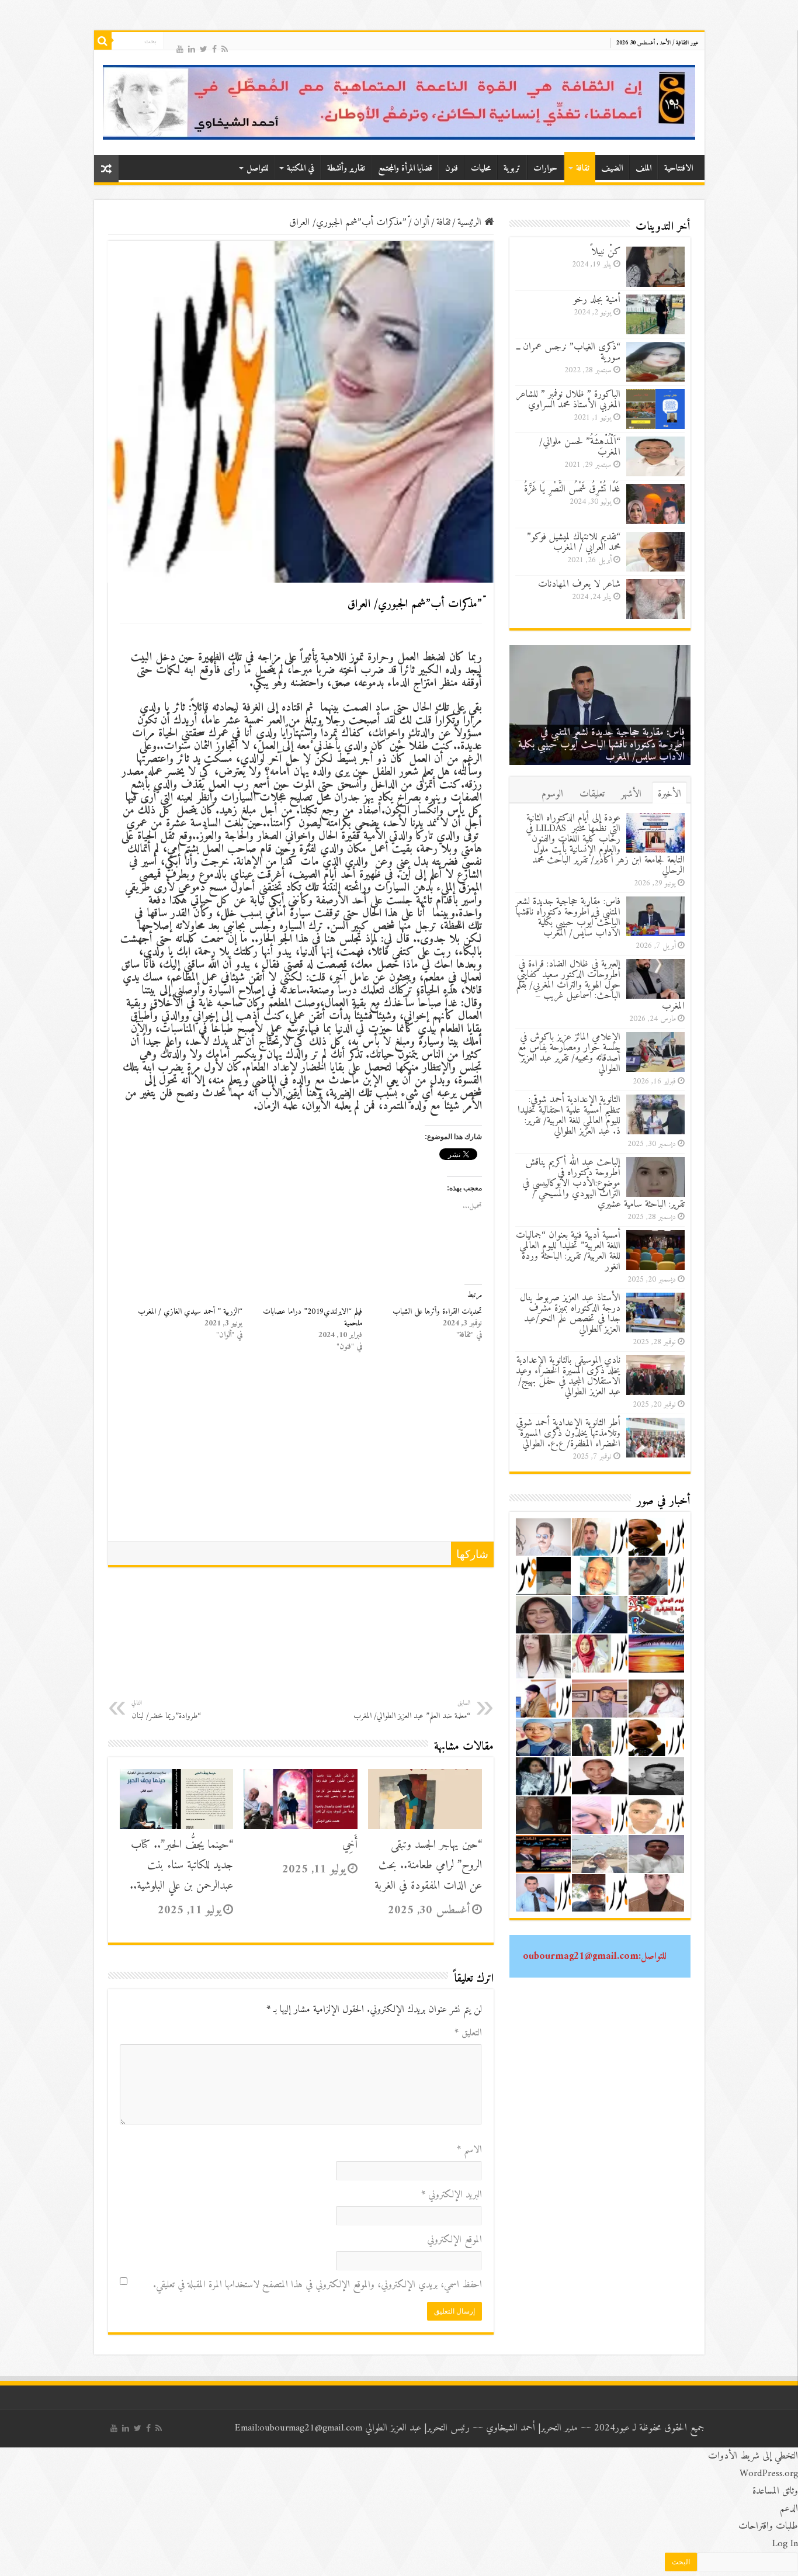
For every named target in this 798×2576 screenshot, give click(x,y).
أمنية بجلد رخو (597, 300)
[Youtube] (180, 48)
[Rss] (225, 48)
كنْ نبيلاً (606, 252)
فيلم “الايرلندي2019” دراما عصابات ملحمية (313, 1318)
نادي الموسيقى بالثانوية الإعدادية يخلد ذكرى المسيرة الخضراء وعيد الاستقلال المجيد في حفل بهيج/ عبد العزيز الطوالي (568, 1376)
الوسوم (552, 794)
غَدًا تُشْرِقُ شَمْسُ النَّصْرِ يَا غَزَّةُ (572, 489)
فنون (452, 169)
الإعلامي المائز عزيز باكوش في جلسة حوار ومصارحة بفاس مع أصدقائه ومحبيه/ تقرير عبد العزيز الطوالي (569, 1053)
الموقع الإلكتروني (454, 2240)
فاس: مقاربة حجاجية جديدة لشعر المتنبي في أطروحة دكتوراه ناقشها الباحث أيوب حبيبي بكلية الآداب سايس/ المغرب (601, 745)
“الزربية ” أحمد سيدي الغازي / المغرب (190, 1312)
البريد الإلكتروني (452, 2195)
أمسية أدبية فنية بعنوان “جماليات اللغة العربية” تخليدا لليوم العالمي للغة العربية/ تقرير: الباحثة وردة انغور (568, 1251)
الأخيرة (669, 794)
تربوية (512, 169)
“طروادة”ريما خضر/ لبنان (166, 1710)
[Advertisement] (301, 1453)
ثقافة (583, 169)
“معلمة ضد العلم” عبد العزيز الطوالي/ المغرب (412, 1710)
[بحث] (103, 41)
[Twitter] (204, 48)
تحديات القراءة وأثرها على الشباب (437, 1312)
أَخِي (350, 1845)
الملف (643, 169)
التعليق (468, 2033)
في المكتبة (301, 169)
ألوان (421, 223)
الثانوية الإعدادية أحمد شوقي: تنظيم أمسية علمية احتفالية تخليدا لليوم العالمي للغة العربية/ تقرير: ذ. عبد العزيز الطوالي (569, 1116)
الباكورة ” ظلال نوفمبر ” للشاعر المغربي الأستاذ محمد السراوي (568, 400)
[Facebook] (214, 48)
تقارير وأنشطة (346, 169)
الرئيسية (471, 223)
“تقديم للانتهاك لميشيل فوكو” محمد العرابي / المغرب (574, 542)
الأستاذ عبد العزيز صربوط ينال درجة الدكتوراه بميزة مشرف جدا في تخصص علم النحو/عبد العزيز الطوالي (570, 1314)
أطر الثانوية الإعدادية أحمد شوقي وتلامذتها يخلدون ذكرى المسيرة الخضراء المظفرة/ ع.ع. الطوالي (568, 1434)
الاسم (469, 2150)
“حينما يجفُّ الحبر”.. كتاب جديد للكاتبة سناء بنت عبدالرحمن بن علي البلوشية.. (181, 1866)
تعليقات (592, 794)
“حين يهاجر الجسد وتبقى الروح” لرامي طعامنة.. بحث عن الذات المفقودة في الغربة (428, 1866)
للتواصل (257, 169)
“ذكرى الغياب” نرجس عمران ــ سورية (568, 352)
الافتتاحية (679, 169)
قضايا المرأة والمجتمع (405, 169)
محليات (481, 169)
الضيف (612, 169)
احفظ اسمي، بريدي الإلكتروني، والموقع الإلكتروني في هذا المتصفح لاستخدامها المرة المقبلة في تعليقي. (318, 2285)
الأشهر (631, 794)
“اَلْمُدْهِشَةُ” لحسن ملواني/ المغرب (580, 447)
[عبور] (399, 102)
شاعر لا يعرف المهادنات (579, 584)
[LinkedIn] (192, 48)
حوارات (545, 169)
